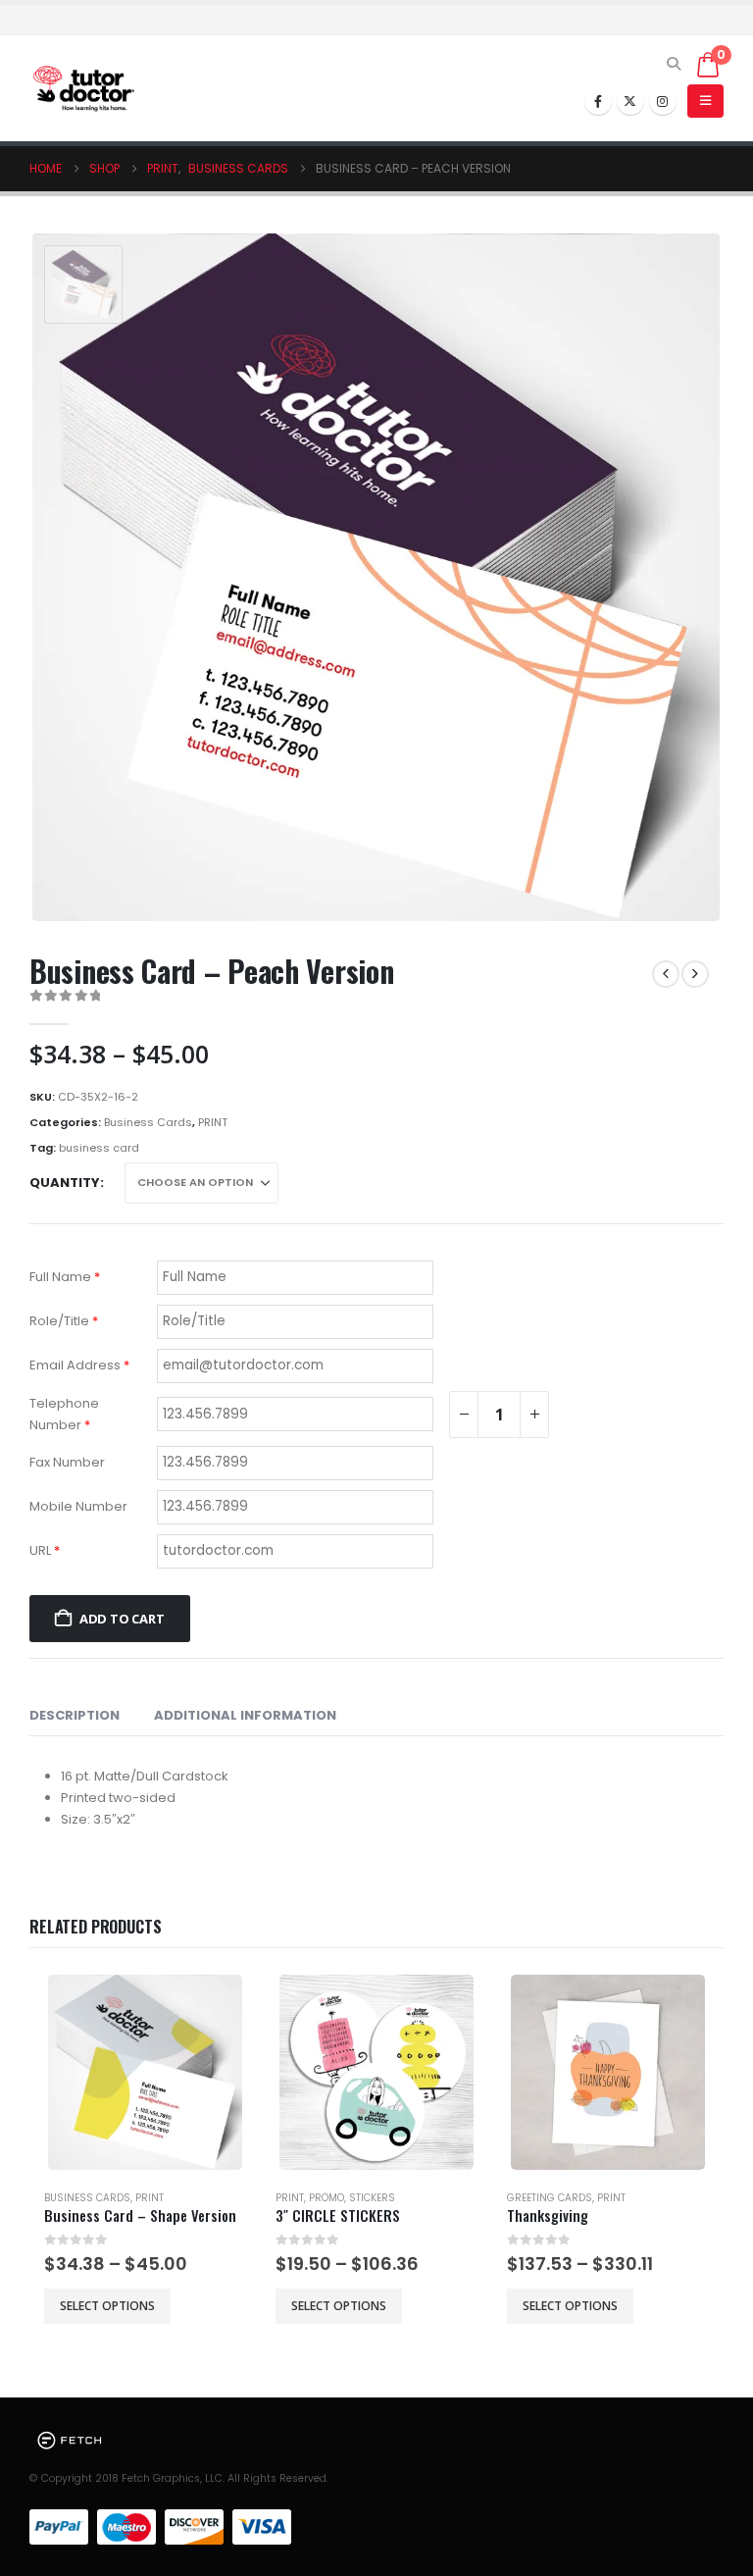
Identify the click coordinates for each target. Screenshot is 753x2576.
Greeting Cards (550, 2198)
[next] (695, 974)
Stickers (372, 2198)
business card (99, 1148)
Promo (326, 2198)
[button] (674, 64)
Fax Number (67, 1462)
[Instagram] (663, 101)
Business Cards (148, 1122)
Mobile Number (78, 1506)
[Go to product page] (146, 2072)
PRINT (213, 1122)
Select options (107, 2306)
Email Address (79, 1365)
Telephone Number (64, 1414)
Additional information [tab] (245, 1715)
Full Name (65, 1277)
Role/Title (64, 1321)
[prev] (666, 974)
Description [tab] (75, 1715)
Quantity (65, 1183)
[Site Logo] (83, 89)
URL (45, 1550)
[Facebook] (598, 101)
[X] (630, 101)
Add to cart (122, 1619)
